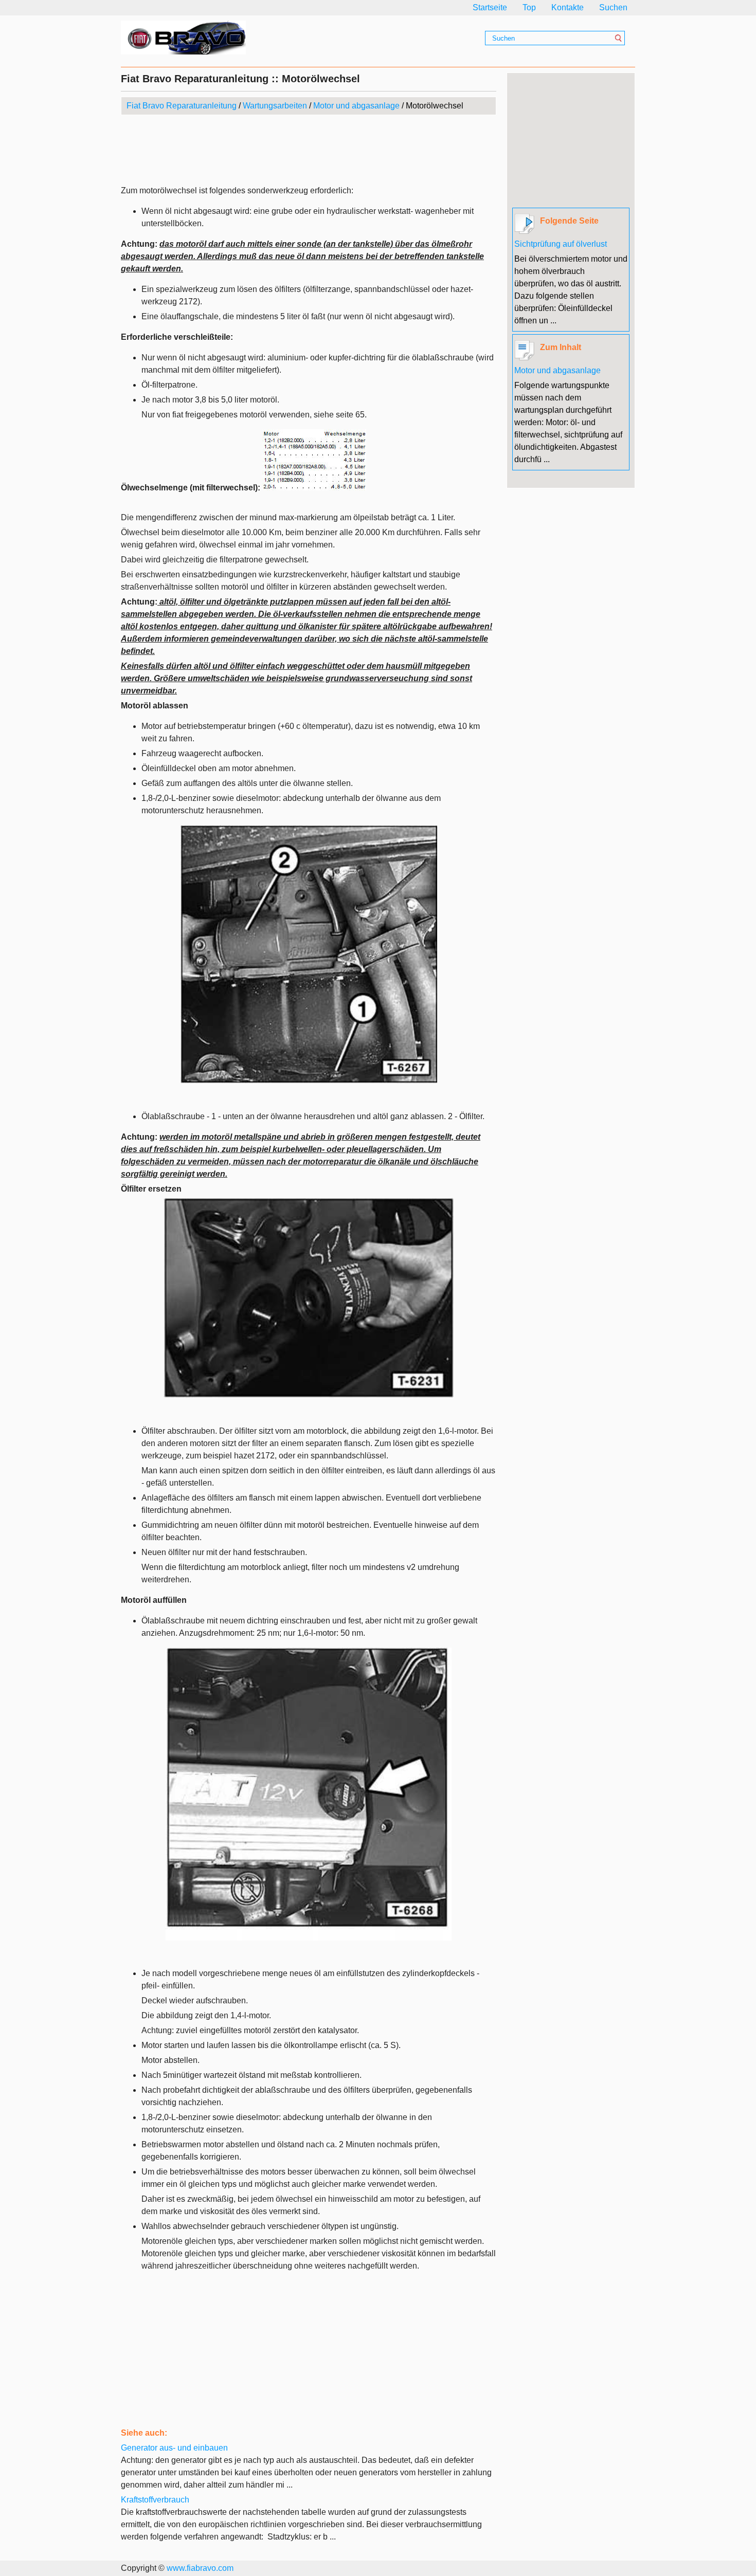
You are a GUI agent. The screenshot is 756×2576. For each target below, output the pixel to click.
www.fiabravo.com (200, 2568)
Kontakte (568, 7)
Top (529, 7)
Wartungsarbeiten (275, 106)
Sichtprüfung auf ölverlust (561, 244)
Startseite (490, 7)
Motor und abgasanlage (356, 106)
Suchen (613, 7)
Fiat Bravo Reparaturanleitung (182, 106)
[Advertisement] (309, 151)
